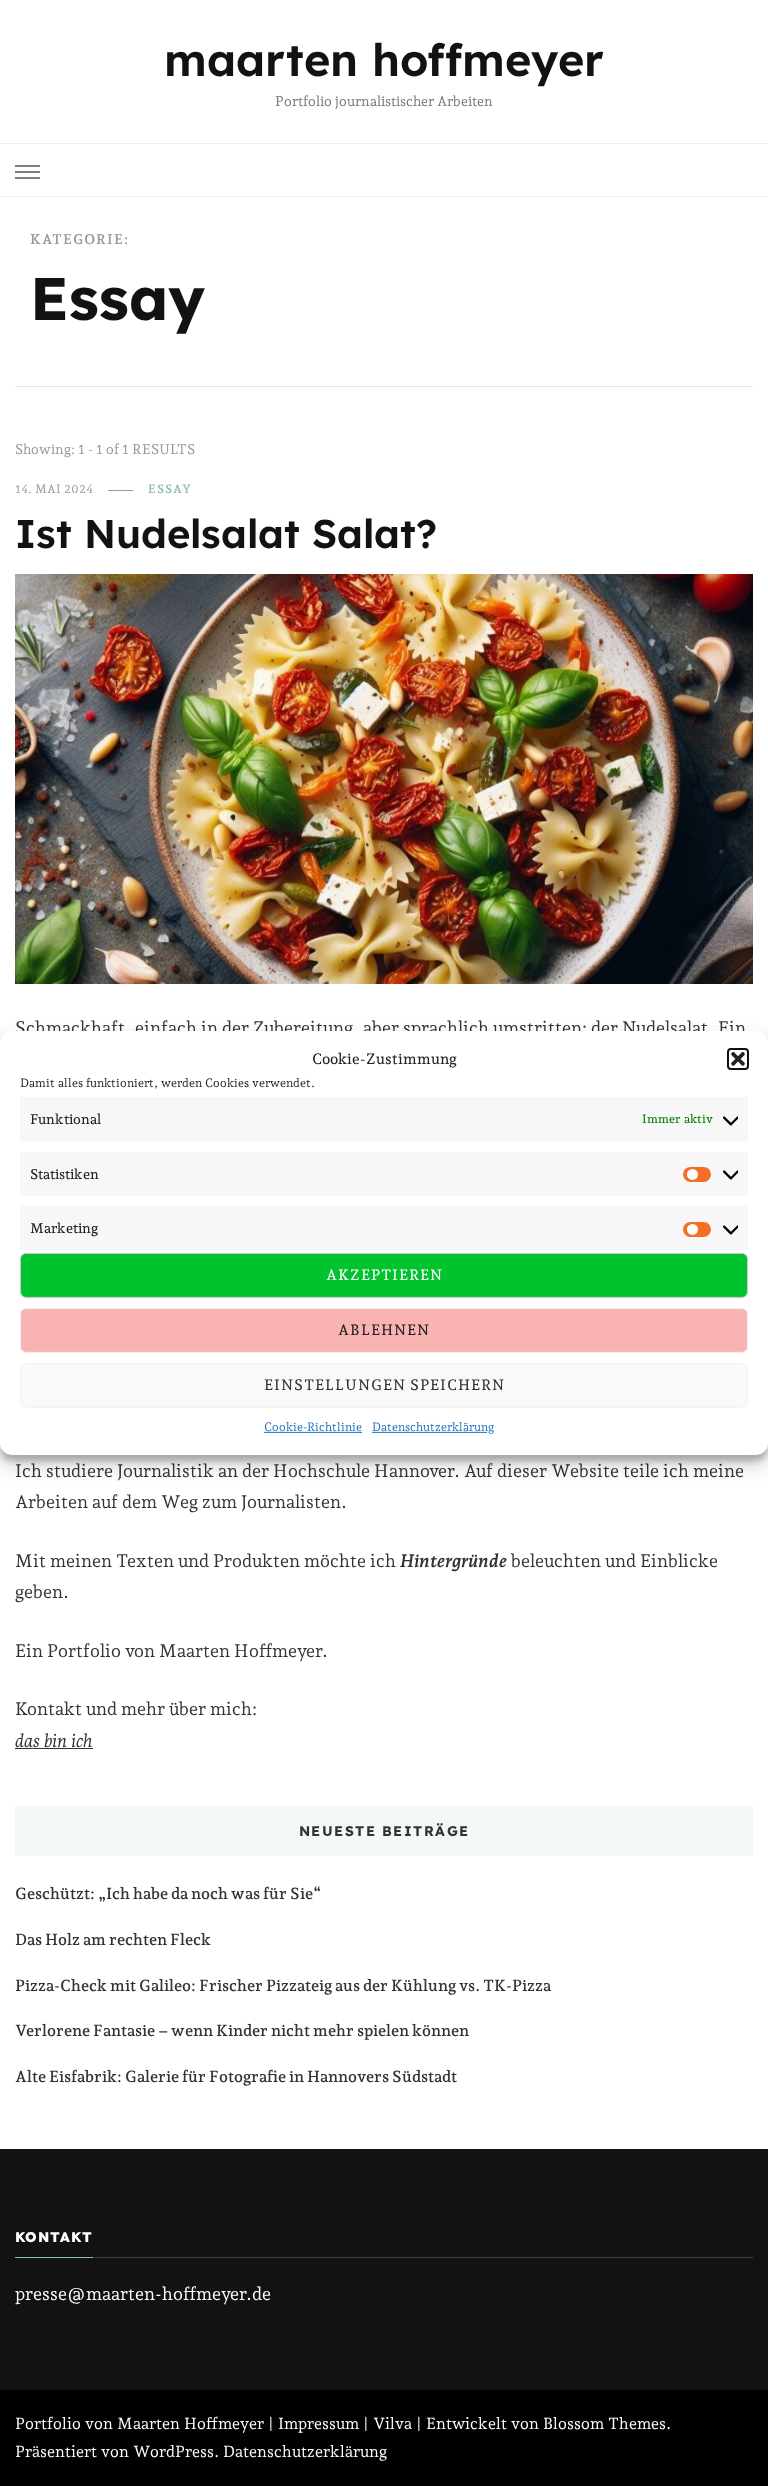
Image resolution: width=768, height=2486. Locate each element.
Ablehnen (384, 1330)
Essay (170, 489)
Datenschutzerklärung (433, 1427)
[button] (738, 1059)
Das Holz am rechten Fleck (113, 1939)
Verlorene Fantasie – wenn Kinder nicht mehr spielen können (242, 2030)
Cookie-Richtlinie (313, 1427)
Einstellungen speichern (384, 1385)
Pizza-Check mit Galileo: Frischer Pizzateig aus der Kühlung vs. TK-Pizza (283, 1985)
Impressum (318, 2423)
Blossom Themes (604, 2423)
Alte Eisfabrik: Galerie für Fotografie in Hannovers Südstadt (236, 2076)
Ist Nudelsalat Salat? (226, 533)
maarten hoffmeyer (384, 59)
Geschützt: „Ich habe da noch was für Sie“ (168, 1893)
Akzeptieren (384, 1275)
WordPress (173, 2451)
